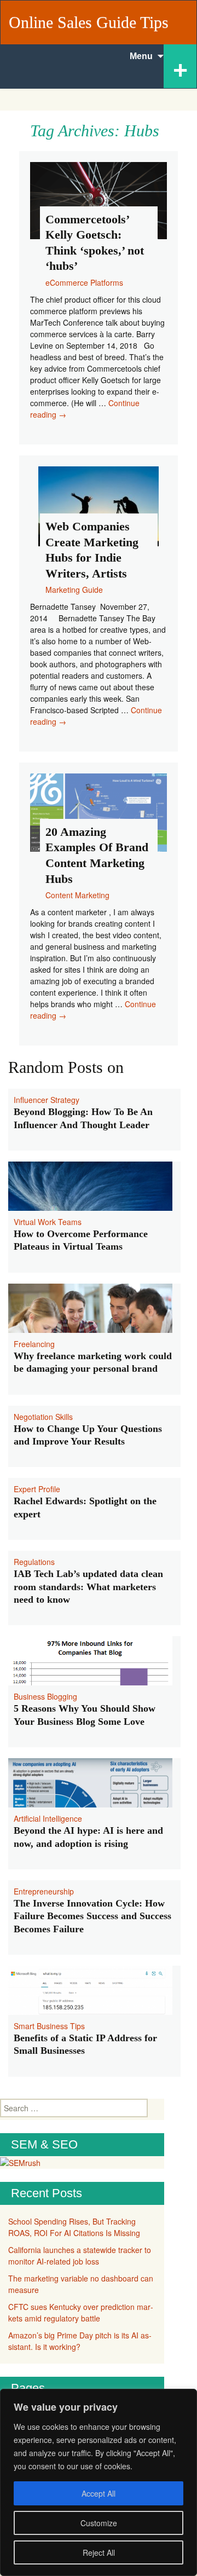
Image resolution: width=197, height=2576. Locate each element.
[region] (99, 2482)
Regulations (34, 1562)
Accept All (99, 2493)
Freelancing (34, 1344)
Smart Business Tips (49, 2026)
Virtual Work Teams (48, 1222)
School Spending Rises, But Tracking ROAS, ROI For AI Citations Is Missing (74, 2227)
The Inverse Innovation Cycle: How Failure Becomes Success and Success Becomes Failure (92, 1916)
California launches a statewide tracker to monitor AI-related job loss (80, 2256)
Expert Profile (37, 1489)
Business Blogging (45, 1696)
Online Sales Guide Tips (89, 22)
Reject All (99, 2552)
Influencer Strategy (47, 1100)
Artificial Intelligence (48, 1818)
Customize (99, 2523)
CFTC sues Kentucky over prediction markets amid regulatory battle (81, 2312)
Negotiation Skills (43, 1417)
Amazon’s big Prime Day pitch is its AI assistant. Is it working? (80, 2341)
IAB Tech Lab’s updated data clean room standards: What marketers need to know (88, 1587)
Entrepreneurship (44, 1891)
